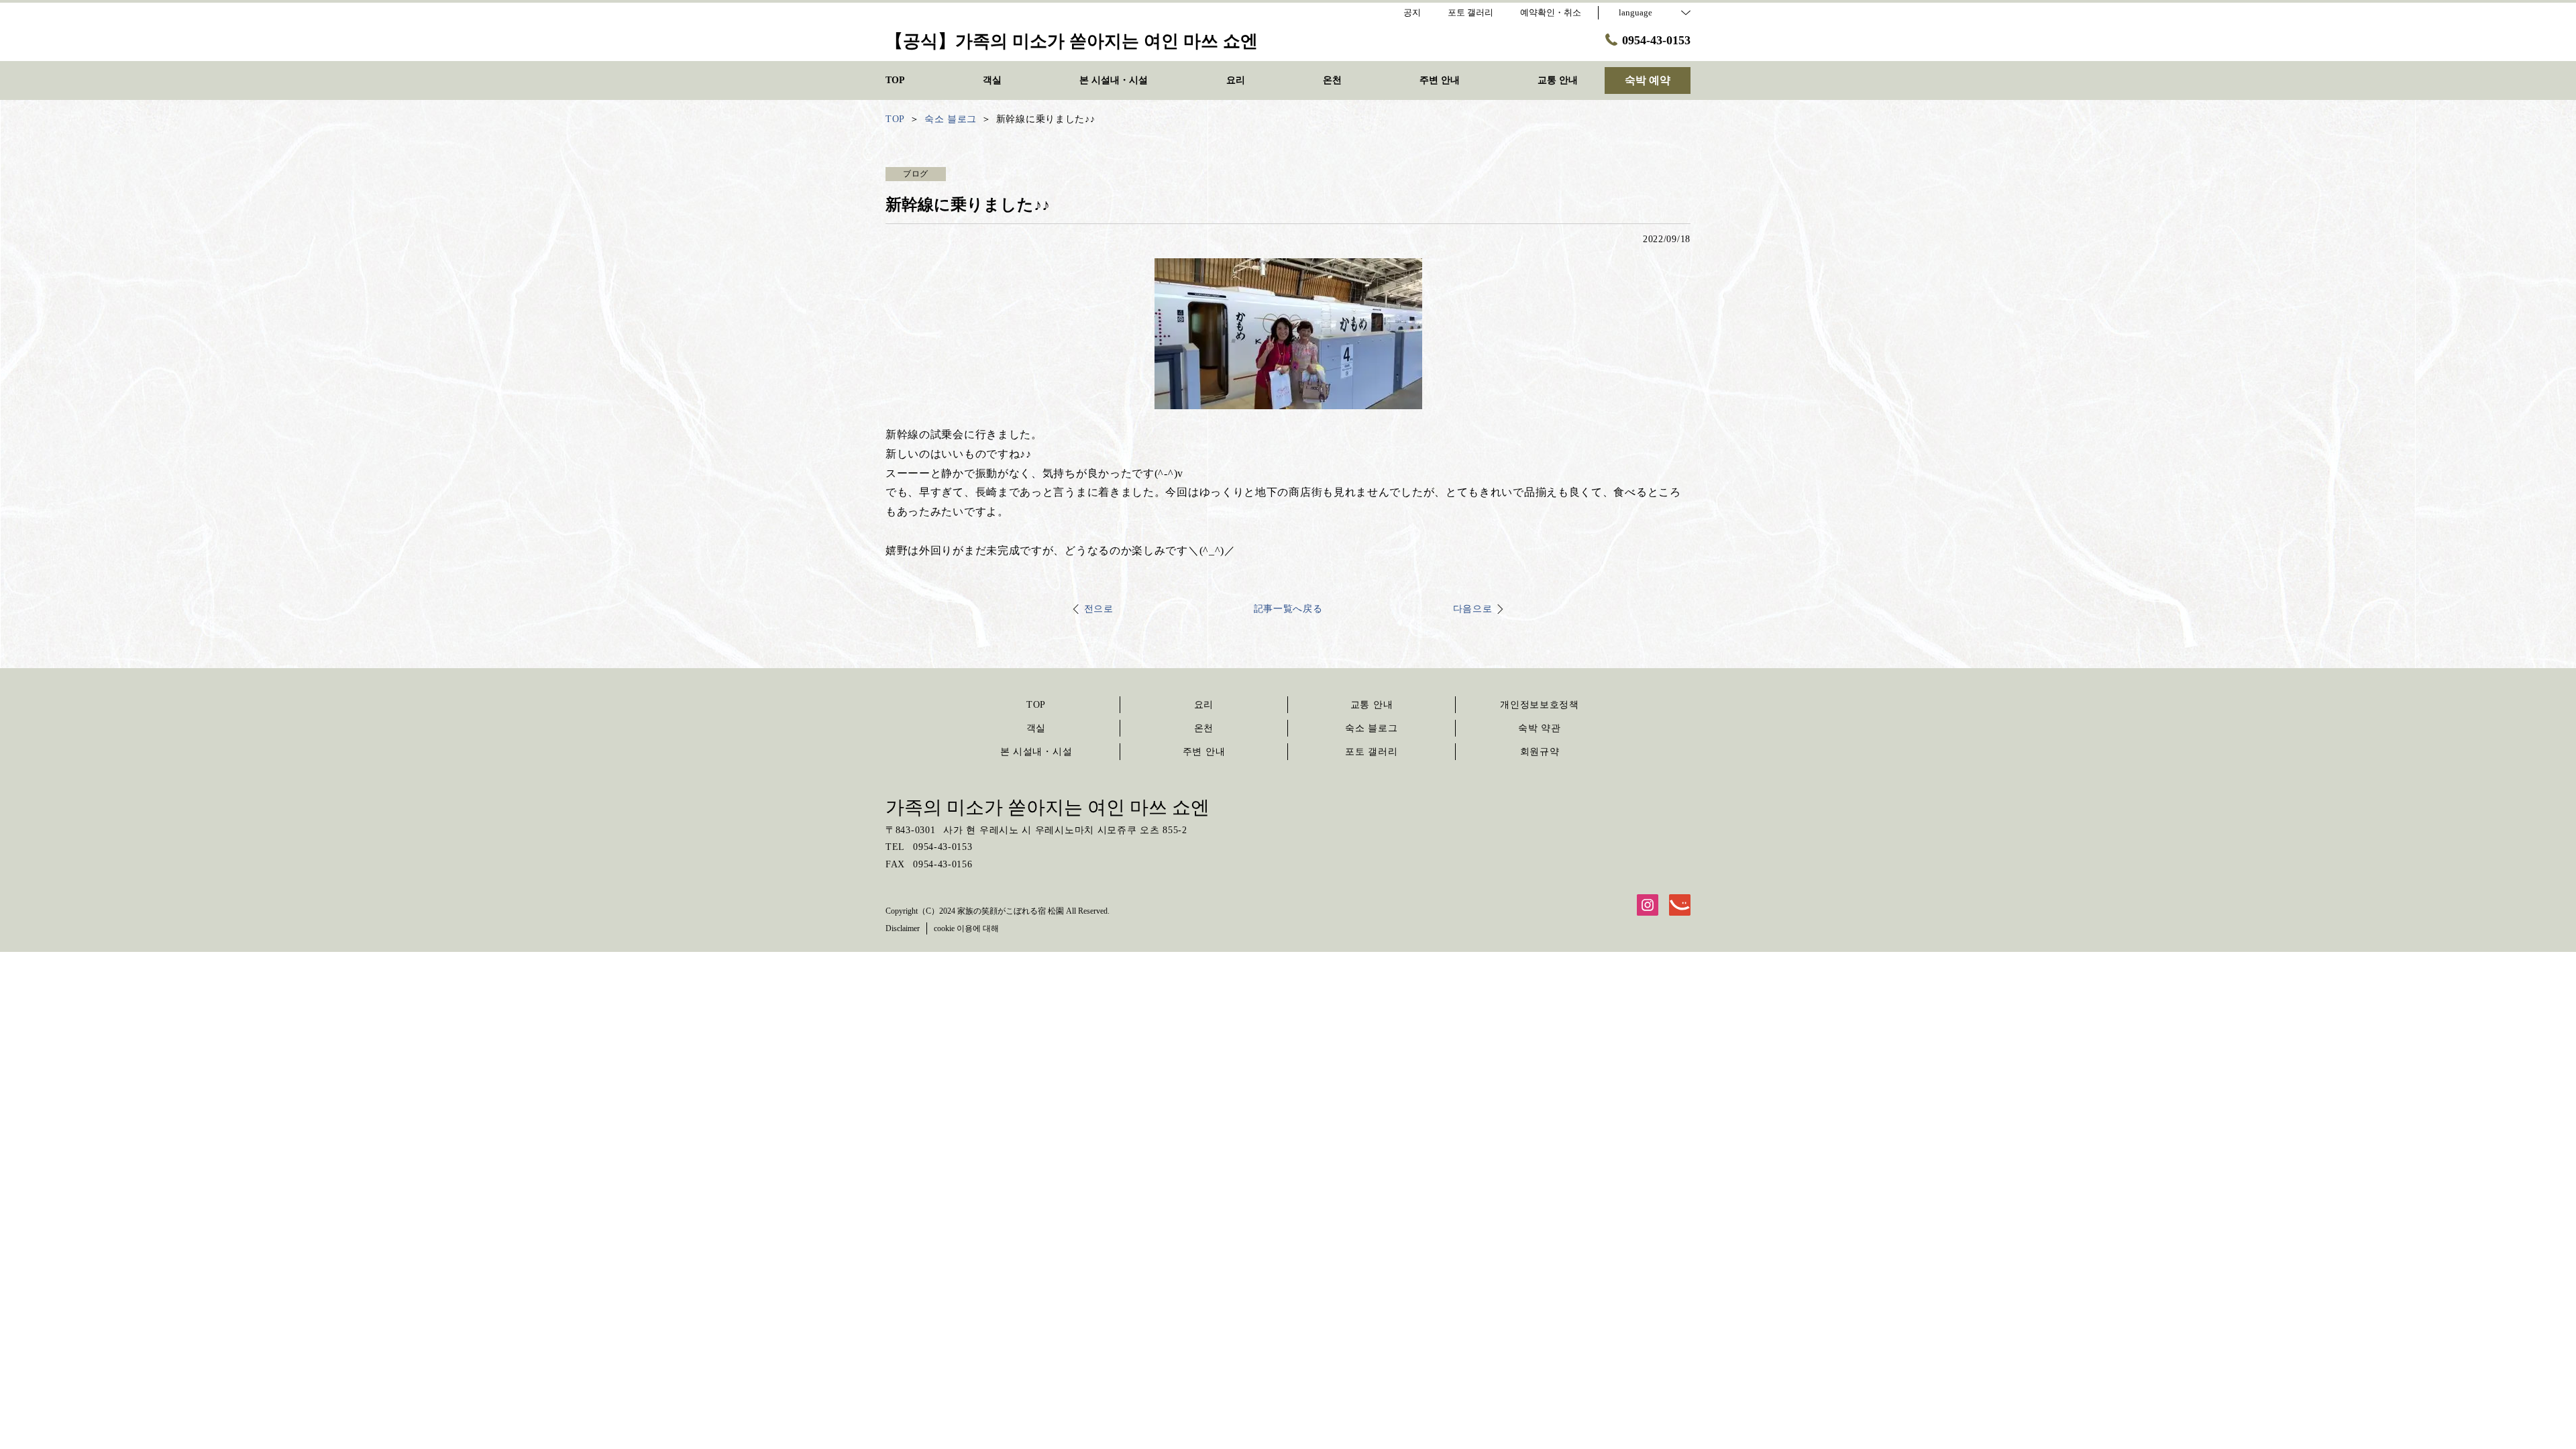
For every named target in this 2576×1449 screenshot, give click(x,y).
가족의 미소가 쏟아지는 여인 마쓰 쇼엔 (1048, 807)
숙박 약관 (1540, 728)
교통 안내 (1372, 705)
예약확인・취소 (1551, 12)
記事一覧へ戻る (1288, 609)
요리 (1204, 705)
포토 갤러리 (1371, 752)
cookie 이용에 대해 (966, 928)
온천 (1204, 728)
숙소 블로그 (1371, 728)
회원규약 (1540, 752)
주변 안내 (1204, 752)
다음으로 (1473, 609)
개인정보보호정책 (1540, 705)
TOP (1036, 705)
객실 (1036, 728)
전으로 (1099, 609)
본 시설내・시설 (1036, 752)
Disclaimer (903, 928)
